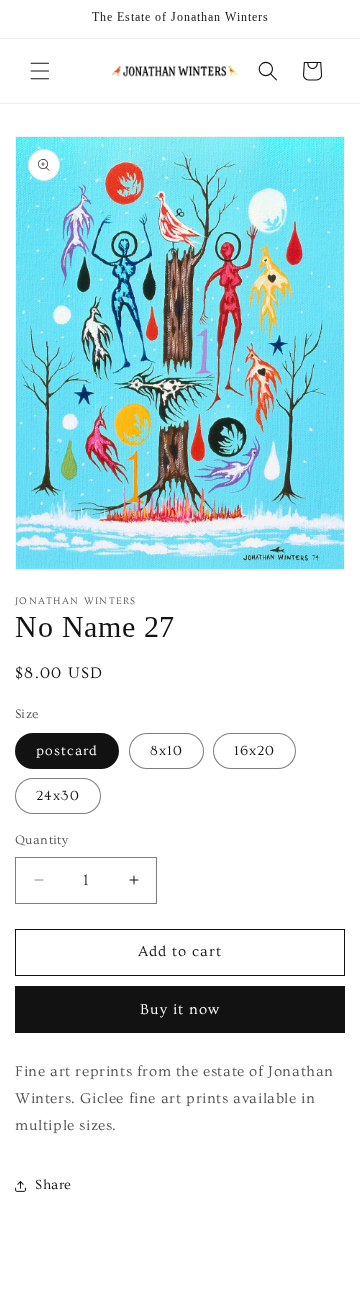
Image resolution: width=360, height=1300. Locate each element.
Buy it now (180, 1009)
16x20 (254, 751)
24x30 (58, 796)
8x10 (166, 751)
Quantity (41, 840)
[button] (40, 71)
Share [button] (53, 1185)
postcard (67, 751)
